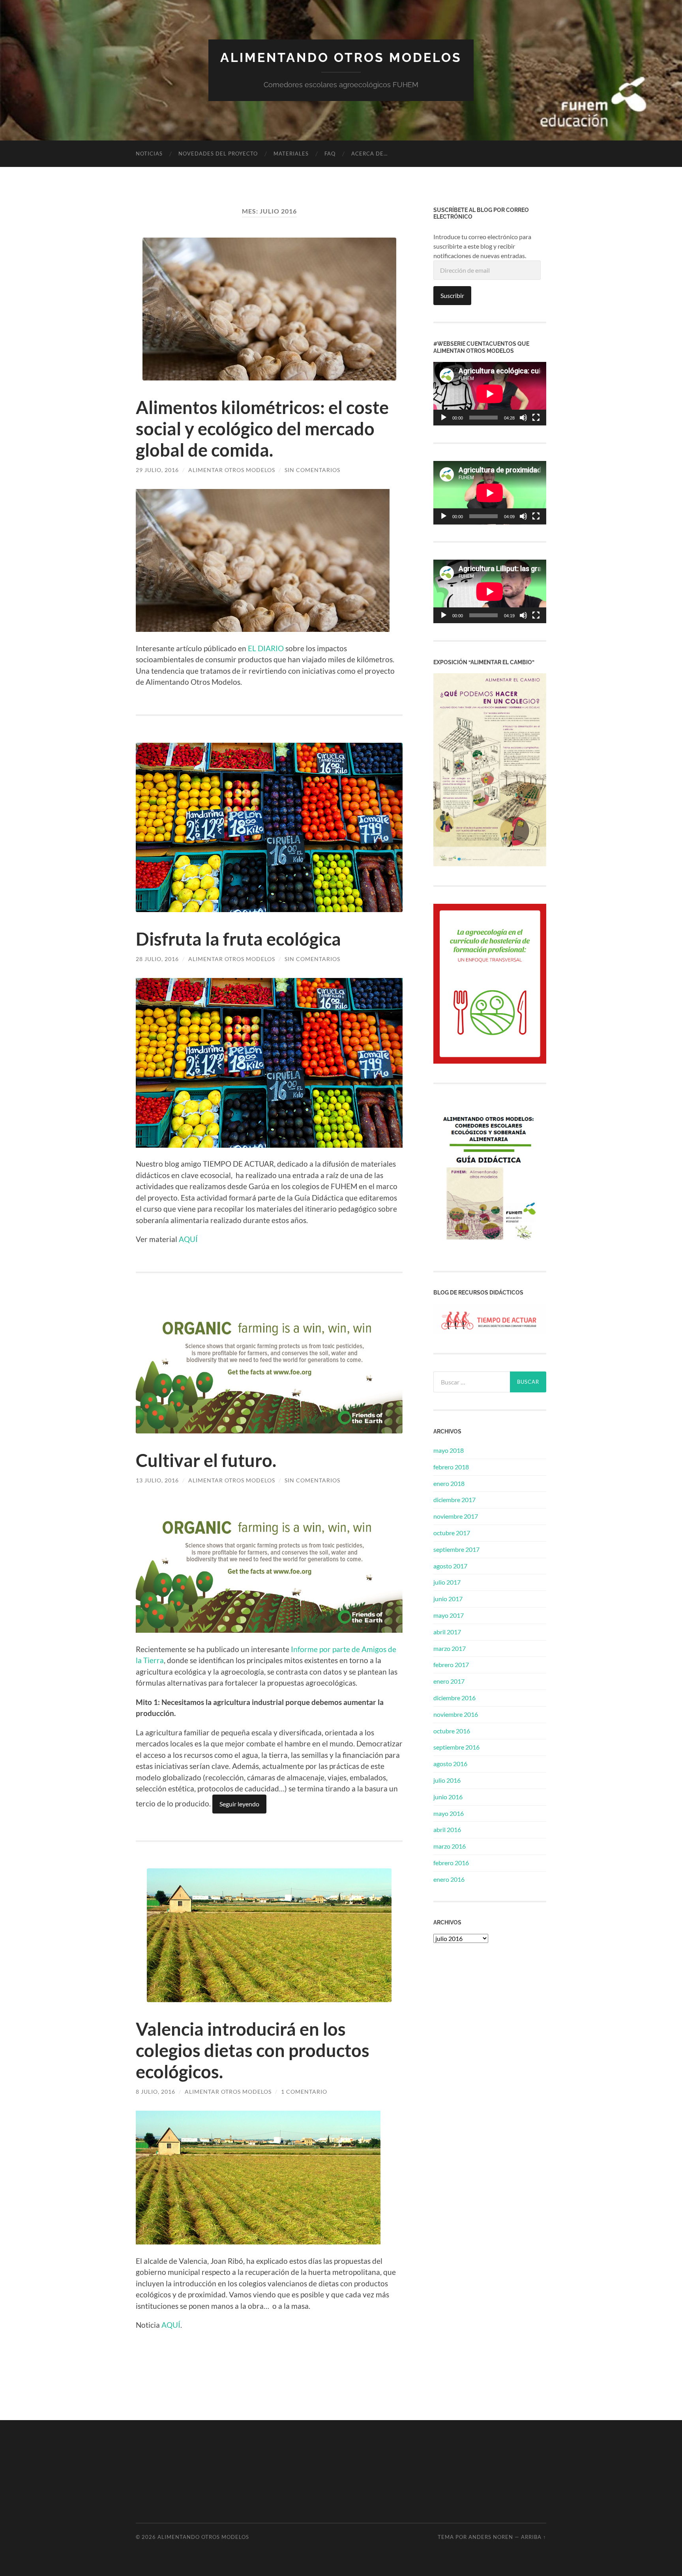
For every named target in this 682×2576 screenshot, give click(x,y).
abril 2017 (447, 1632)
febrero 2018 (451, 1467)
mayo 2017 (449, 1615)
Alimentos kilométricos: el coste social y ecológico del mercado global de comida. (262, 429)
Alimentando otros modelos (341, 57)
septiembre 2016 (456, 1747)
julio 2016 (447, 1780)
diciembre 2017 (454, 1500)
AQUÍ (188, 1239)
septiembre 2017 (456, 1549)
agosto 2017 (450, 1566)
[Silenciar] (523, 418)
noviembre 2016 (456, 1714)
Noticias (149, 154)
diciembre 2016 (454, 1698)
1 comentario (304, 2092)
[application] (490, 394)
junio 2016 (448, 1797)
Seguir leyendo (239, 1804)
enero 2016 (449, 1879)
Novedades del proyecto (218, 154)
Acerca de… (369, 154)
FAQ (330, 154)
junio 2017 (448, 1599)
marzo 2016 (450, 1846)
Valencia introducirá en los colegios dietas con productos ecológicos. (253, 2050)
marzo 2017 (450, 1648)
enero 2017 (449, 1681)
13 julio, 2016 (157, 1480)
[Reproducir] (444, 418)
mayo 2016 (449, 1813)
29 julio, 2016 (157, 470)
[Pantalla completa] (536, 418)
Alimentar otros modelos (232, 470)
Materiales (291, 154)
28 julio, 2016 (157, 959)
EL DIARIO (266, 648)
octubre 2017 (452, 1533)
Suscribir (452, 295)
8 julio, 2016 (156, 2092)
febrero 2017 (451, 1665)
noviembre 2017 (456, 1516)
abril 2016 (447, 1829)
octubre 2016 (452, 1731)
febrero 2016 (451, 1863)
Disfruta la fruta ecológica (238, 939)
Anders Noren (491, 2537)
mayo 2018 (449, 1450)
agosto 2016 (450, 1764)
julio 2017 (447, 1582)
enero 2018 (449, 1483)
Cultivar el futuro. (206, 1460)
